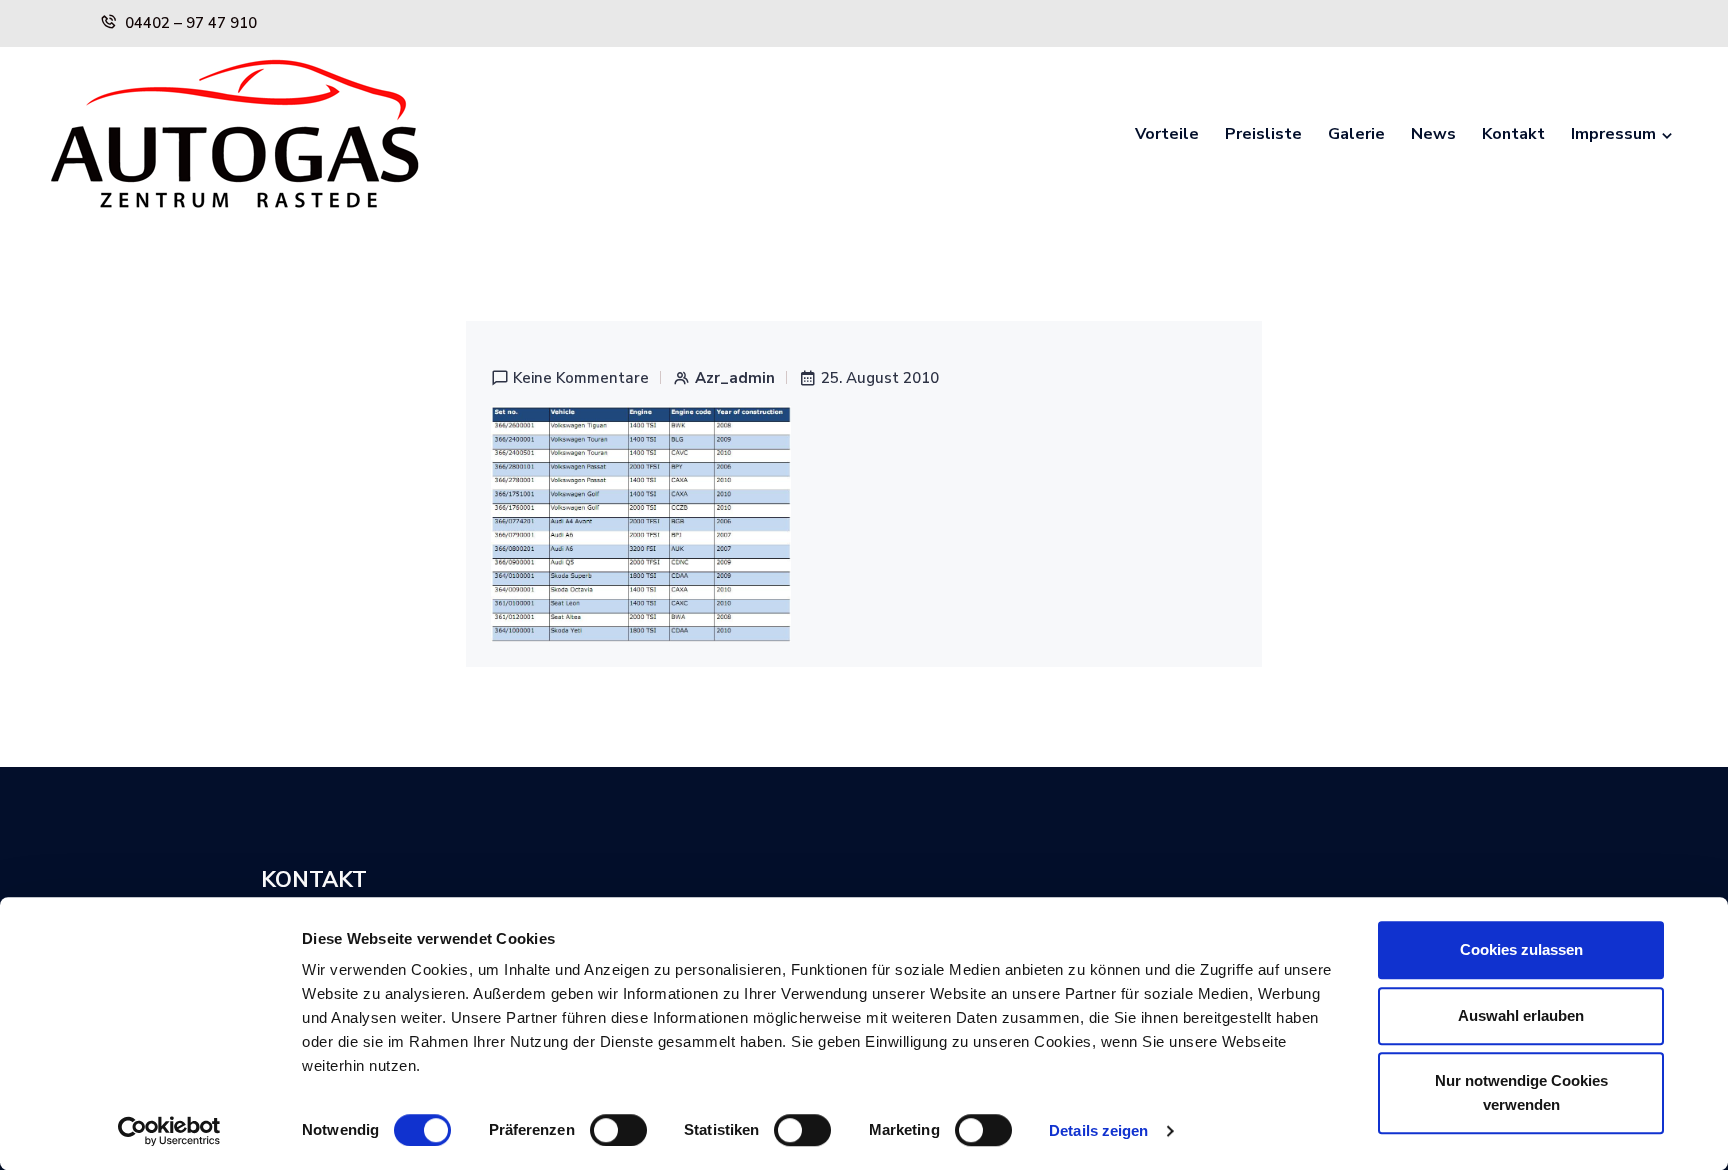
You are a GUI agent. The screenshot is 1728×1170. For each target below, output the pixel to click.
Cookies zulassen (1521, 949)
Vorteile (1167, 134)
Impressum (1613, 134)
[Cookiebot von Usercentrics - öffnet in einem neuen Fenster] (169, 1131)
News (1433, 134)
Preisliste (1263, 134)
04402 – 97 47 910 (191, 23)
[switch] (618, 1130)
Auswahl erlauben (1521, 1015)
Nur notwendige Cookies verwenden (1521, 1092)
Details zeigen (1098, 1130)
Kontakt (1513, 134)
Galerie (1356, 134)
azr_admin (735, 378)
